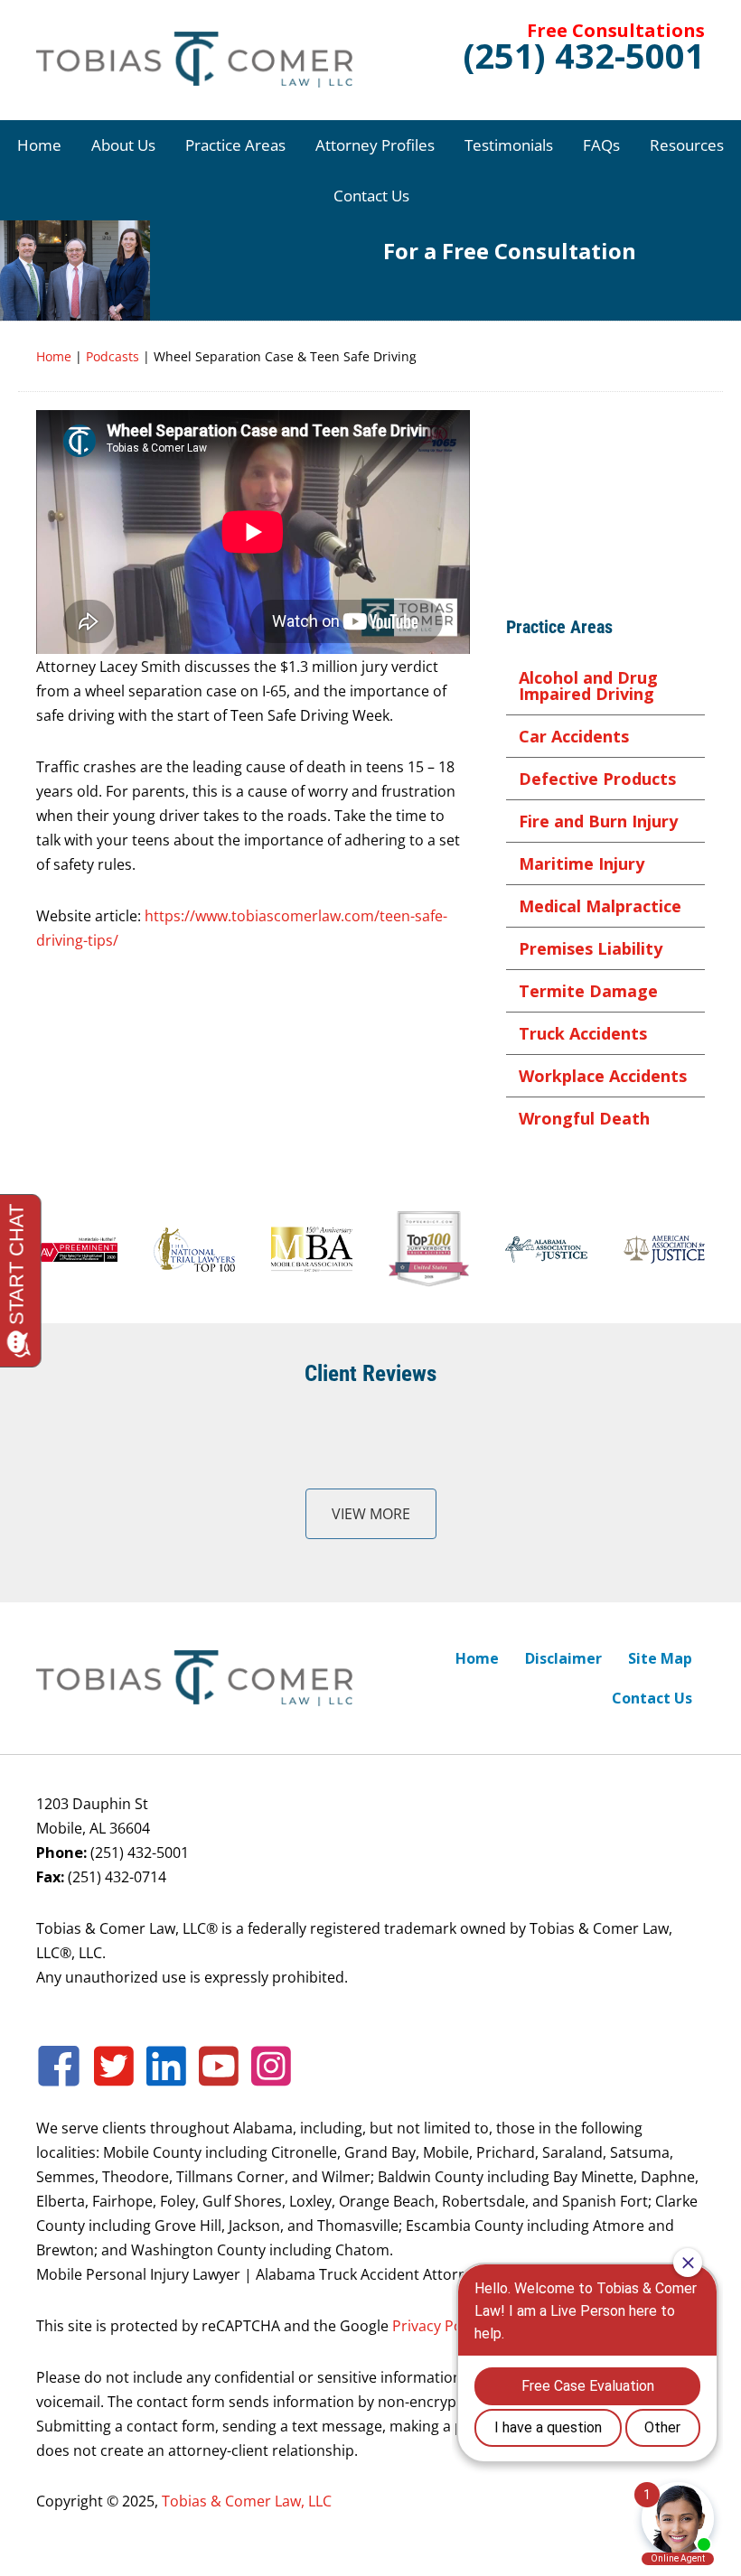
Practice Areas (235, 145)
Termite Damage (588, 991)
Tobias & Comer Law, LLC (247, 2501)
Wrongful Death (584, 1118)
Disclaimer (563, 1658)
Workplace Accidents (603, 1076)
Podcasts (113, 356)
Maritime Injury (582, 863)
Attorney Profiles (375, 145)
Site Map (660, 1658)
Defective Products (597, 779)
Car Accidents (574, 736)
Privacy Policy (438, 2325)
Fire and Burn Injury (598, 821)
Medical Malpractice (600, 906)
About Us (123, 145)
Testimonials (509, 145)
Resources (687, 145)
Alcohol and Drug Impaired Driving (588, 686)
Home (39, 145)
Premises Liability (591, 948)
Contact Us (371, 196)
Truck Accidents (583, 1033)
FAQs (601, 145)
